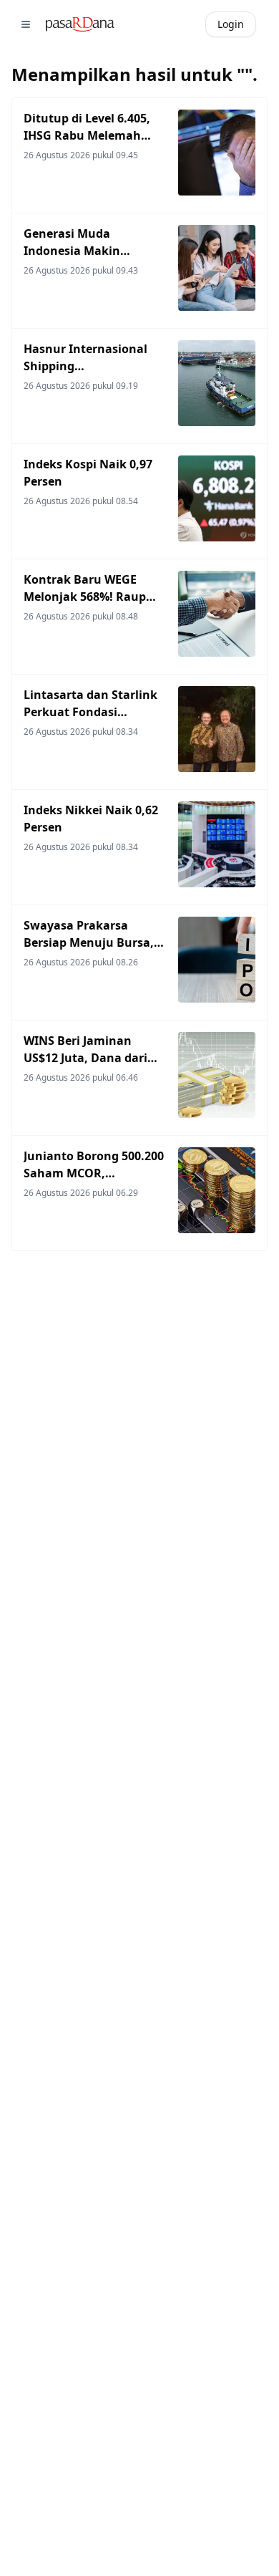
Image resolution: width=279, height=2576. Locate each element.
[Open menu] (26, 24)
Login (231, 24)
